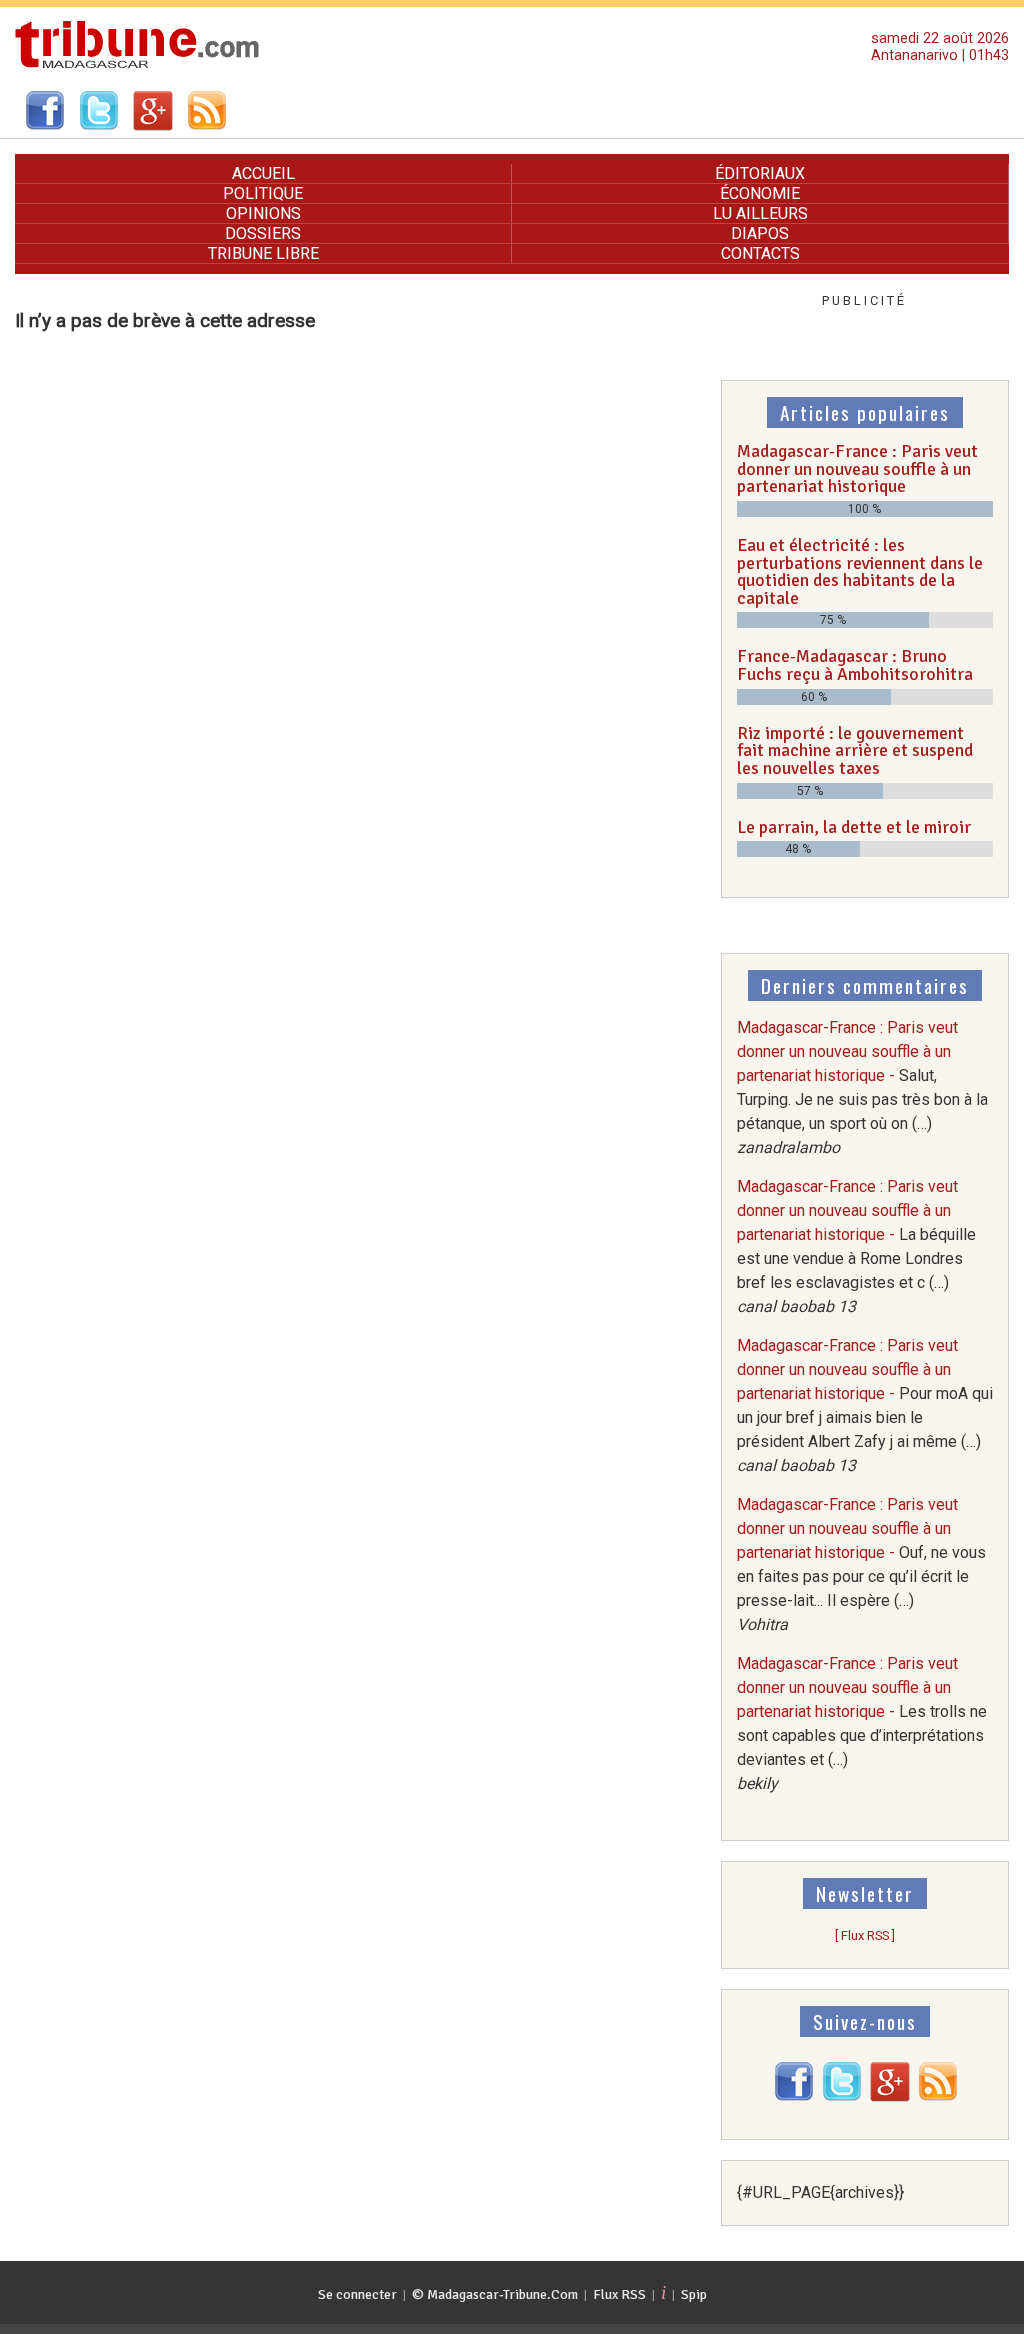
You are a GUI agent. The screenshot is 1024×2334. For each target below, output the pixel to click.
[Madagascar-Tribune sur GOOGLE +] (890, 2096)
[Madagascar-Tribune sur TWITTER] (842, 2096)
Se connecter (357, 2294)
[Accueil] (137, 65)
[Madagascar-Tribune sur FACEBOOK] (794, 2096)
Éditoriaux (760, 173)
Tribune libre (263, 253)
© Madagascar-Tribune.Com (495, 2294)
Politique (263, 193)
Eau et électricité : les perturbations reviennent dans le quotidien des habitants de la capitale (860, 571)
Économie (760, 193)
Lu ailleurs (760, 213)
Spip (694, 2294)
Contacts (760, 253)
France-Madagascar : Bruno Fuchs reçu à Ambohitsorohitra (855, 665)
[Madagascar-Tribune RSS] (938, 2096)
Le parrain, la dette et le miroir (854, 827)
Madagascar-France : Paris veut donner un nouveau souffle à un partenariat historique (857, 468)
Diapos (760, 233)
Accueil (263, 173)
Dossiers (263, 233)
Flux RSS (619, 2294)
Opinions (263, 213)
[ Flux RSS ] (865, 1935)
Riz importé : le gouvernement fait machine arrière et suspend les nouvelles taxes (855, 750)
